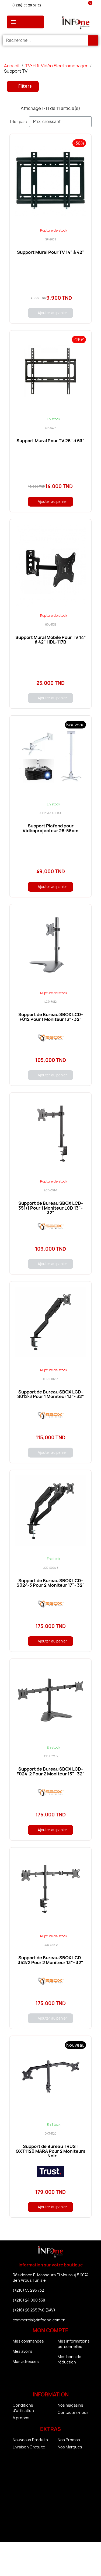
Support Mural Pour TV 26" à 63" (50, 441)
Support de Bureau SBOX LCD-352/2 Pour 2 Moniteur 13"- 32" (50, 1960)
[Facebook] (36, 2379)
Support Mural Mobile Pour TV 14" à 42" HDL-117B (51, 640)
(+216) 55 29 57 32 (27, 5)
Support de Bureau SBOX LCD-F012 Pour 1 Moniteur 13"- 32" (51, 1017)
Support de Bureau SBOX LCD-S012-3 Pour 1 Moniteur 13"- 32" (51, 1394)
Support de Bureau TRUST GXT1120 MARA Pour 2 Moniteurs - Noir (50, 2151)
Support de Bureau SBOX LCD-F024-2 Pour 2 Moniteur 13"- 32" (50, 1771)
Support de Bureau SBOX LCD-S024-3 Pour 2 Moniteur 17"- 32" (50, 1583)
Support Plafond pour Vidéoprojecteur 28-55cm (50, 828)
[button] (23, 86)
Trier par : (18, 122)
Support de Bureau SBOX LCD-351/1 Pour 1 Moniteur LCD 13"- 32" (51, 1208)
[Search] (93, 40)
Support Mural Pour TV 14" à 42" (51, 252)
